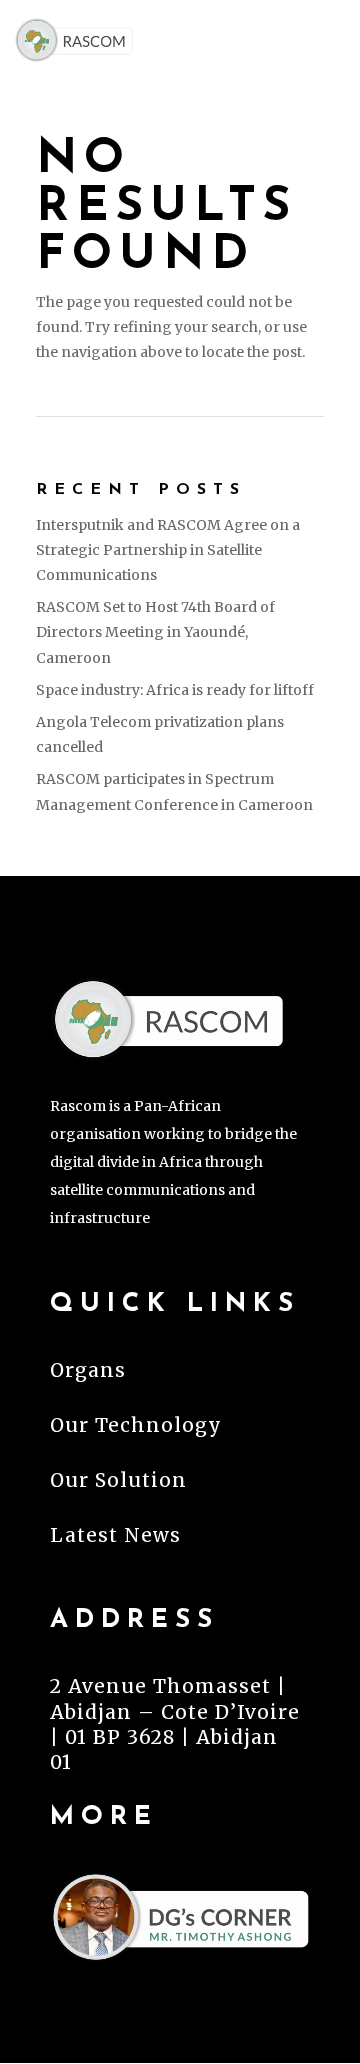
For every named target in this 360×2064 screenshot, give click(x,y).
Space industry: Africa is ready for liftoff (175, 690)
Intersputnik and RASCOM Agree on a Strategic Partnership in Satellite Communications (168, 550)
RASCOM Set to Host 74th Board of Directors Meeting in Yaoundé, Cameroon (155, 632)
